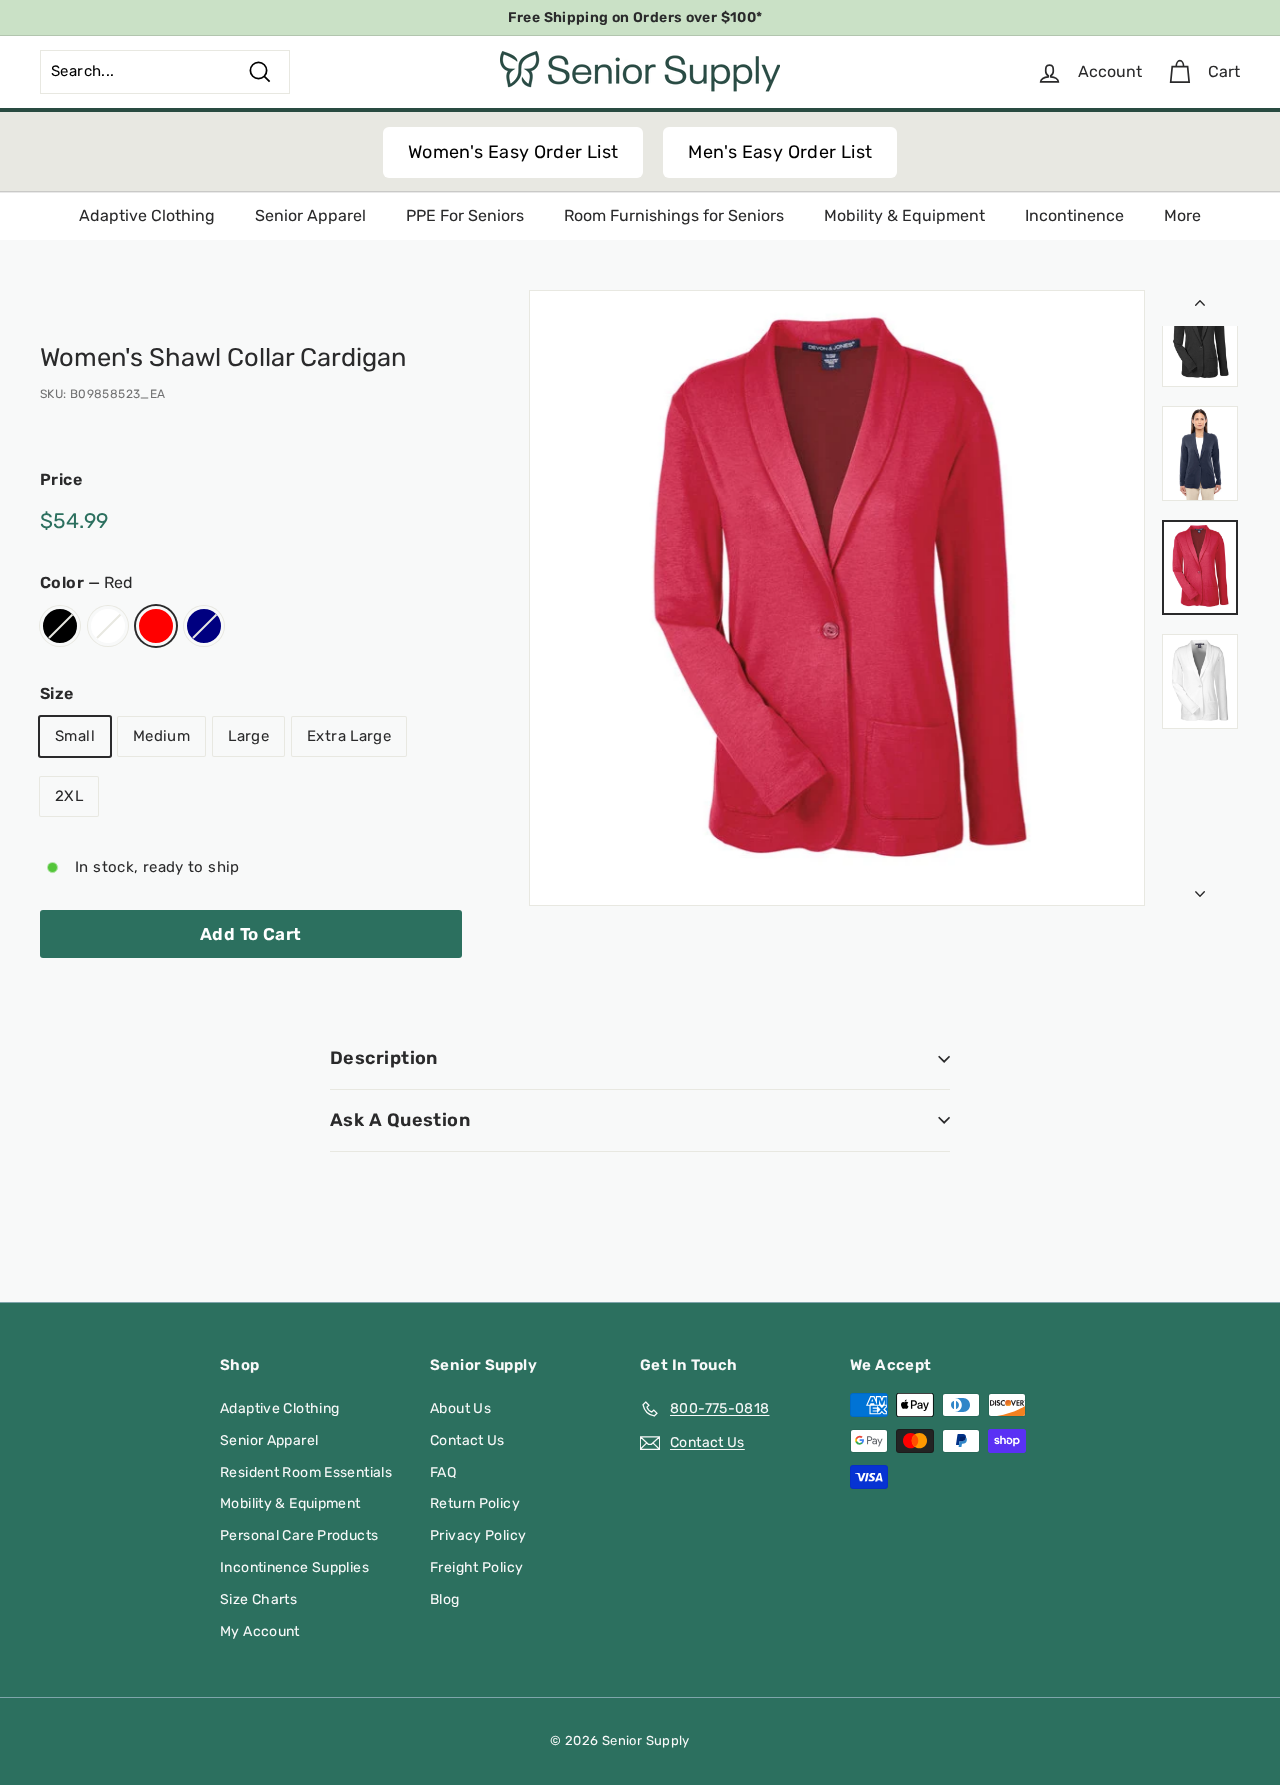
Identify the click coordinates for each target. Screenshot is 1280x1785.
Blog (445, 1599)
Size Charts (258, 1599)
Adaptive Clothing (147, 215)
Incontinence (1074, 215)
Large (248, 736)
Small (75, 736)
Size (57, 693)
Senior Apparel (310, 215)
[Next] (1200, 889)
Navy (204, 626)
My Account (260, 1631)
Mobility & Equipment (904, 215)
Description (384, 1058)
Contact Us (467, 1440)
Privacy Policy (478, 1535)
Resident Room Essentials (306, 1472)
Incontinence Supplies (294, 1567)
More (1182, 215)
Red (156, 626)
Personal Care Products (299, 1535)
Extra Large (349, 736)
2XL (69, 796)
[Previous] (1200, 308)
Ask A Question (400, 1120)
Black (60, 626)
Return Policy (475, 1503)
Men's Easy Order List (780, 152)
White (108, 626)
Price (61, 479)
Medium (161, 736)
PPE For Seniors (465, 215)
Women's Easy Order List (513, 152)
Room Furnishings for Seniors (674, 215)
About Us (460, 1408)
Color (86, 582)
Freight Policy (476, 1567)
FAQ (443, 1472)
